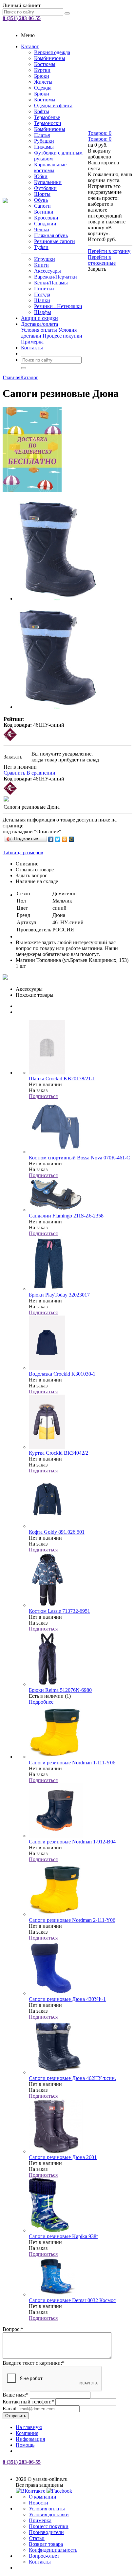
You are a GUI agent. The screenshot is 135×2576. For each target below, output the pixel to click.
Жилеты (43, 82)
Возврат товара (46, 2544)
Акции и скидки (39, 318)
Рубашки (44, 141)
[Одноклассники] (65, 839)
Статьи (37, 2538)
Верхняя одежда (52, 52)
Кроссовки (46, 218)
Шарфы (43, 312)
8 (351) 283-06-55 (22, 18)
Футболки (45, 188)
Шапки (42, 300)
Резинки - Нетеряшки (58, 306)
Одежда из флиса (53, 105)
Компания (27, 2433)
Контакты (32, 348)
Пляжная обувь (51, 235)
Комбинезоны (50, 58)
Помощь (25, 2445)
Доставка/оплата (39, 324)
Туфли (41, 247)
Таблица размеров (23, 852)
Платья (42, 135)
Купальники (48, 182)
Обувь (41, 200)
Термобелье (47, 117)
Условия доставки (49, 2514)
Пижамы (44, 147)
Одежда (43, 88)
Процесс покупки (62, 336)
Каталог (30, 46)
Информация (30, 2439)
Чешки (42, 229)
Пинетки (44, 289)
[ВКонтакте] (51, 839)
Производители (46, 2532)
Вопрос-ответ (44, 2556)
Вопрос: (13, 2329)
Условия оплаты (39, 330)
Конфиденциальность (53, 2550)
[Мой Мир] (72, 839)
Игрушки (45, 259)
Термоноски (48, 123)
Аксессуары (48, 271)
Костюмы (45, 64)
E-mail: (10, 2409)
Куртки (42, 70)
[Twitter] (58, 839)
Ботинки (44, 212)
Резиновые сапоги (55, 241)
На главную (29, 2427)
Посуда (42, 294)
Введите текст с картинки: (34, 2363)
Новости (39, 2503)
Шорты (42, 194)
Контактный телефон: (28, 2402)
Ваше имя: (16, 2395)
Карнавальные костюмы (50, 167)
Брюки (42, 76)
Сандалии (45, 224)
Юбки (41, 176)
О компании (43, 2497)
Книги (41, 265)
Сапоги (42, 206)
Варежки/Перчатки (56, 277)
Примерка (32, 342)
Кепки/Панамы (51, 283)
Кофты (42, 111)
